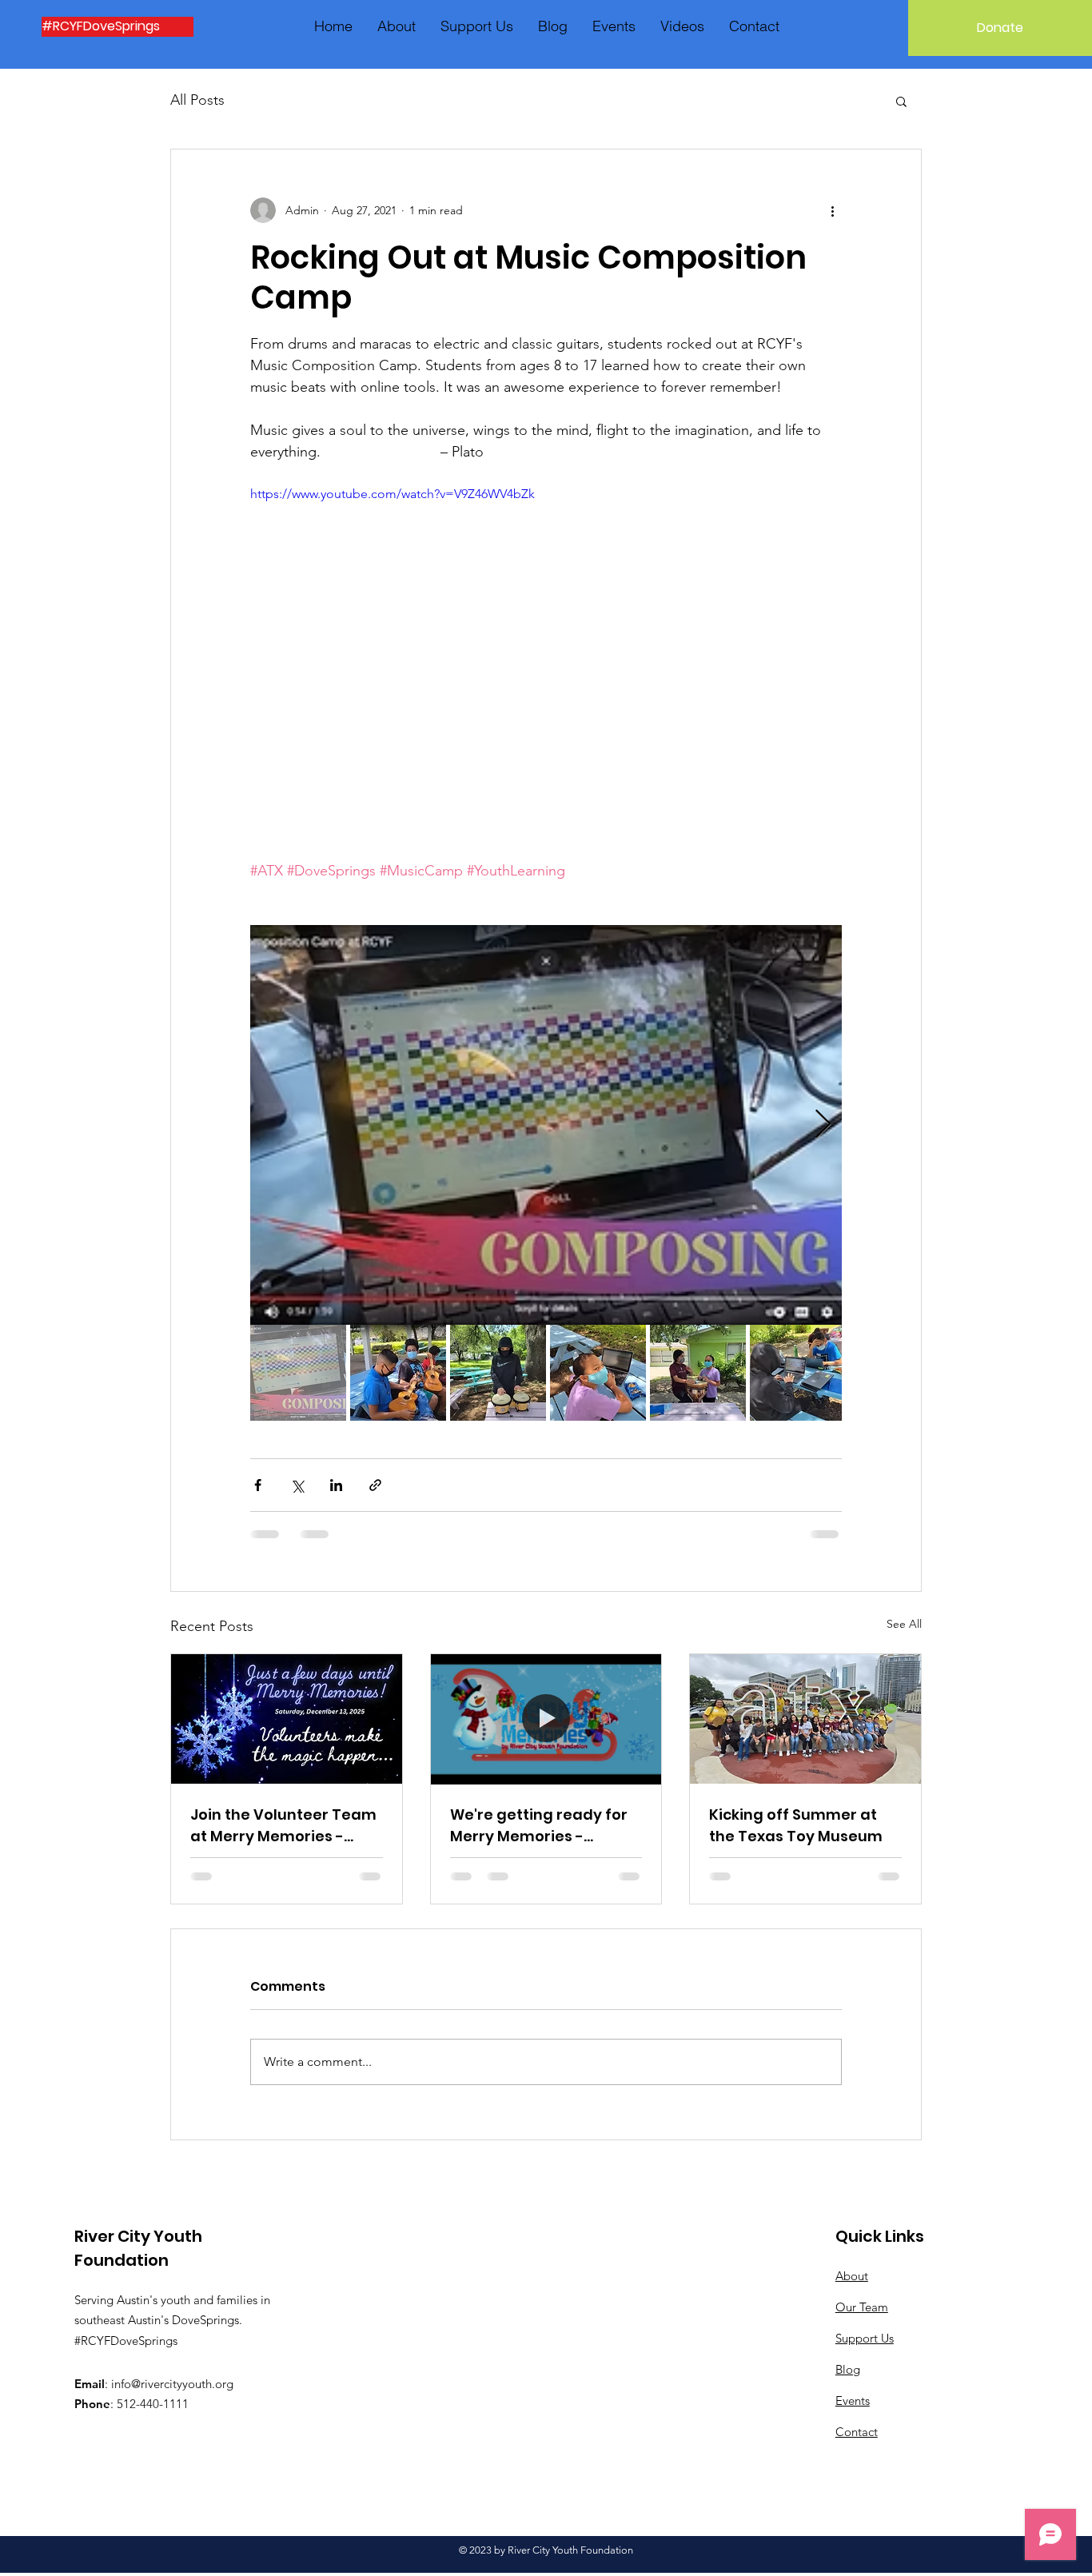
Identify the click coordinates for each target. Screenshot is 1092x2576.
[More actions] (832, 210)
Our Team (862, 2307)
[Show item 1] (298, 1373)
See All (904, 1624)
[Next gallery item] (823, 1125)
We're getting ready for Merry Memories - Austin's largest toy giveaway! (539, 1826)
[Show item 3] (498, 1373)
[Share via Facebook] (258, 1485)
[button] (901, 101)
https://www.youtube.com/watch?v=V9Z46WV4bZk (393, 494)
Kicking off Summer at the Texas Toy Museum (796, 1825)
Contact (857, 2432)
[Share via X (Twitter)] (297, 1485)
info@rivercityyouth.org (172, 2384)
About (852, 2276)
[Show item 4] (598, 1373)
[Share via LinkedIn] (336, 1485)
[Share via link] (375, 1485)
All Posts (197, 100)
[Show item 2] (398, 1373)
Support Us (865, 2338)
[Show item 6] (798, 1373)
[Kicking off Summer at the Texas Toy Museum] (805, 1719)
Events (853, 2401)
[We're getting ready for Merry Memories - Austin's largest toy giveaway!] (546, 1719)
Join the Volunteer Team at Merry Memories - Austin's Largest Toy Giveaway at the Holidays (283, 1826)
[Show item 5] (698, 1373)
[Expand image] (546, 1125)
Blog (848, 2369)
